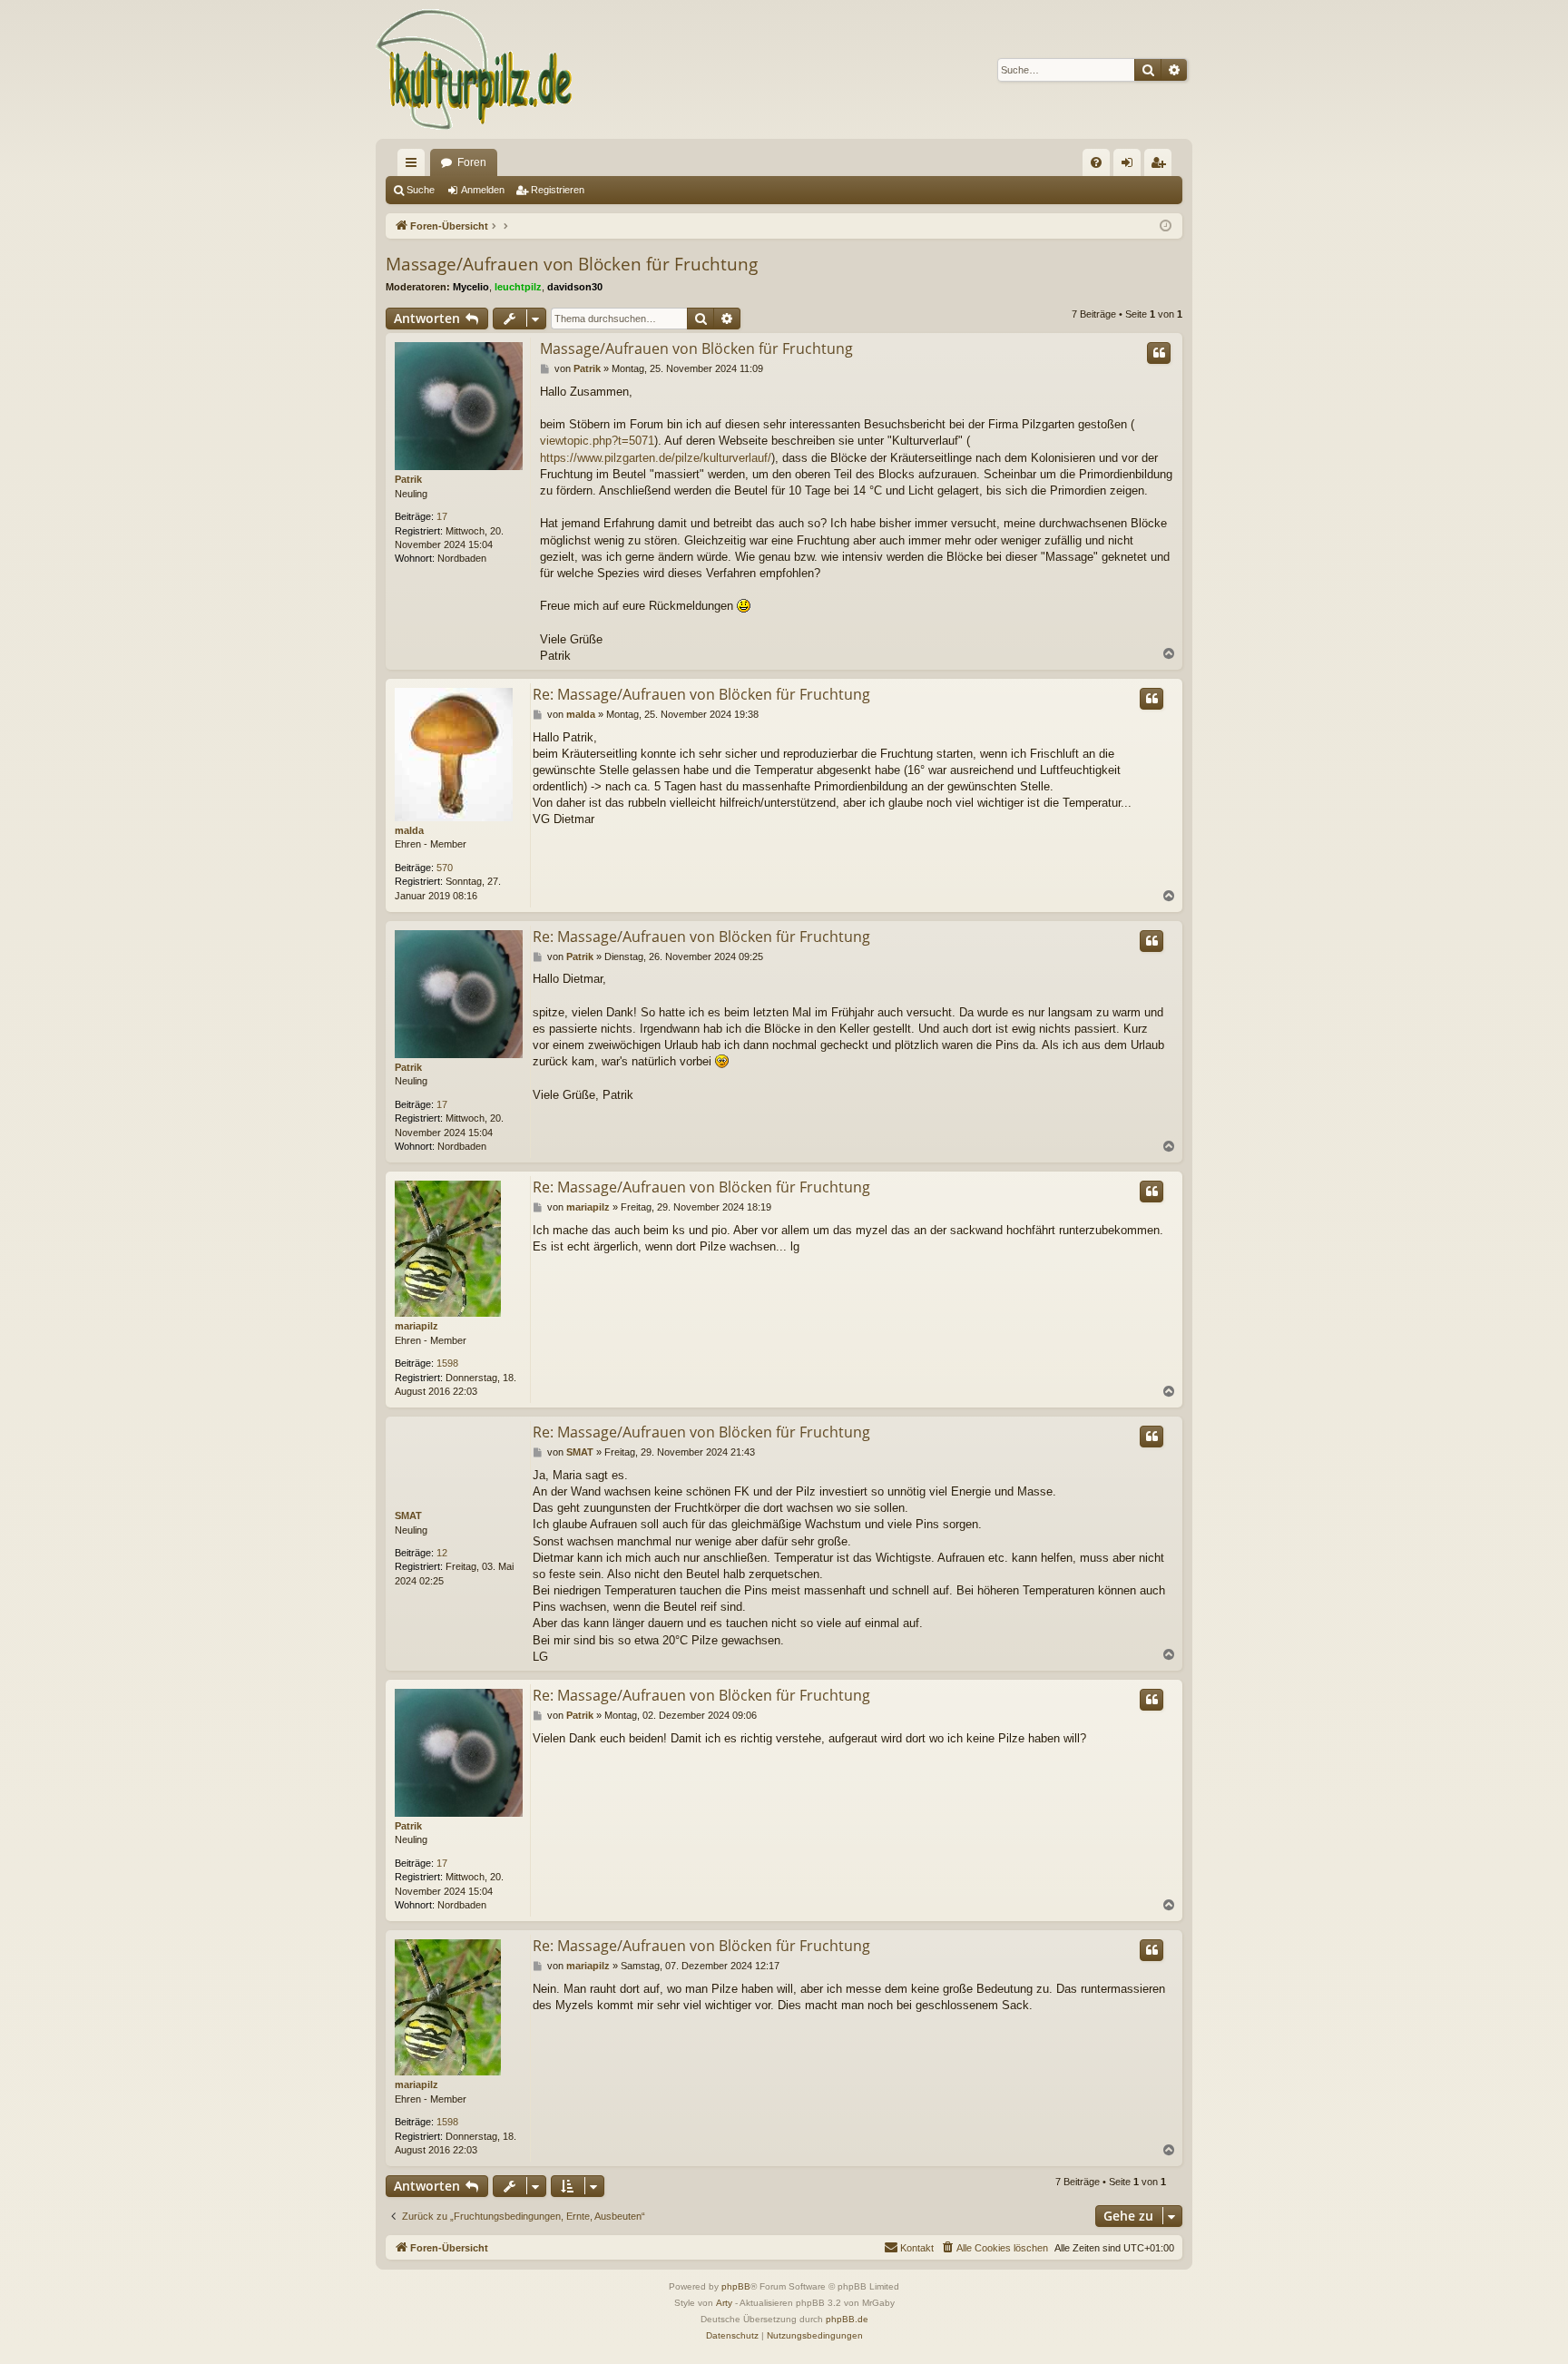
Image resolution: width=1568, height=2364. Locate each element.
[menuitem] (1096, 162)
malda (409, 830)
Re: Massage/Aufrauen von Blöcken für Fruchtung (701, 694)
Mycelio (471, 287)
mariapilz (416, 1326)
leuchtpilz (518, 287)
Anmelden (483, 190)
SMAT (408, 1516)
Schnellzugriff (415, 166)
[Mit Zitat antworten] (1159, 353)
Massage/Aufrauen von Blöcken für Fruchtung (572, 264)
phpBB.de (847, 2319)
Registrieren (558, 190)
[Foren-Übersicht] (475, 69)
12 (442, 1553)
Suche (421, 190)
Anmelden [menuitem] (1131, 166)
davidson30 (575, 287)
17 (442, 516)
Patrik (408, 479)
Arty (724, 2303)
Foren (472, 162)
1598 (447, 1363)
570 (445, 868)
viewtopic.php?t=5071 (597, 441)
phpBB (736, 2286)
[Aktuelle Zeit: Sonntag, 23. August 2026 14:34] (1166, 226)
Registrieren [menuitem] (1161, 166)
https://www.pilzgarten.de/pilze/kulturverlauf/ (656, 458)
